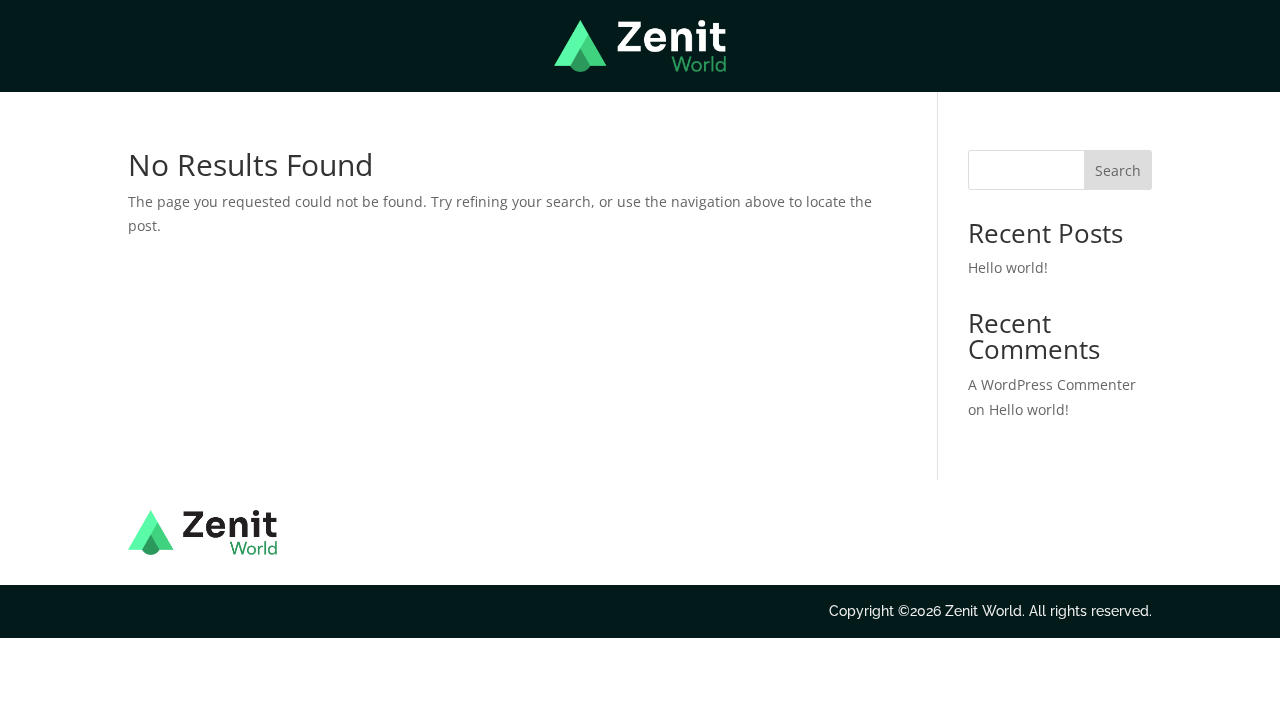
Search (1118, 170)
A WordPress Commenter (1052, 384)
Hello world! (1008, 267)
